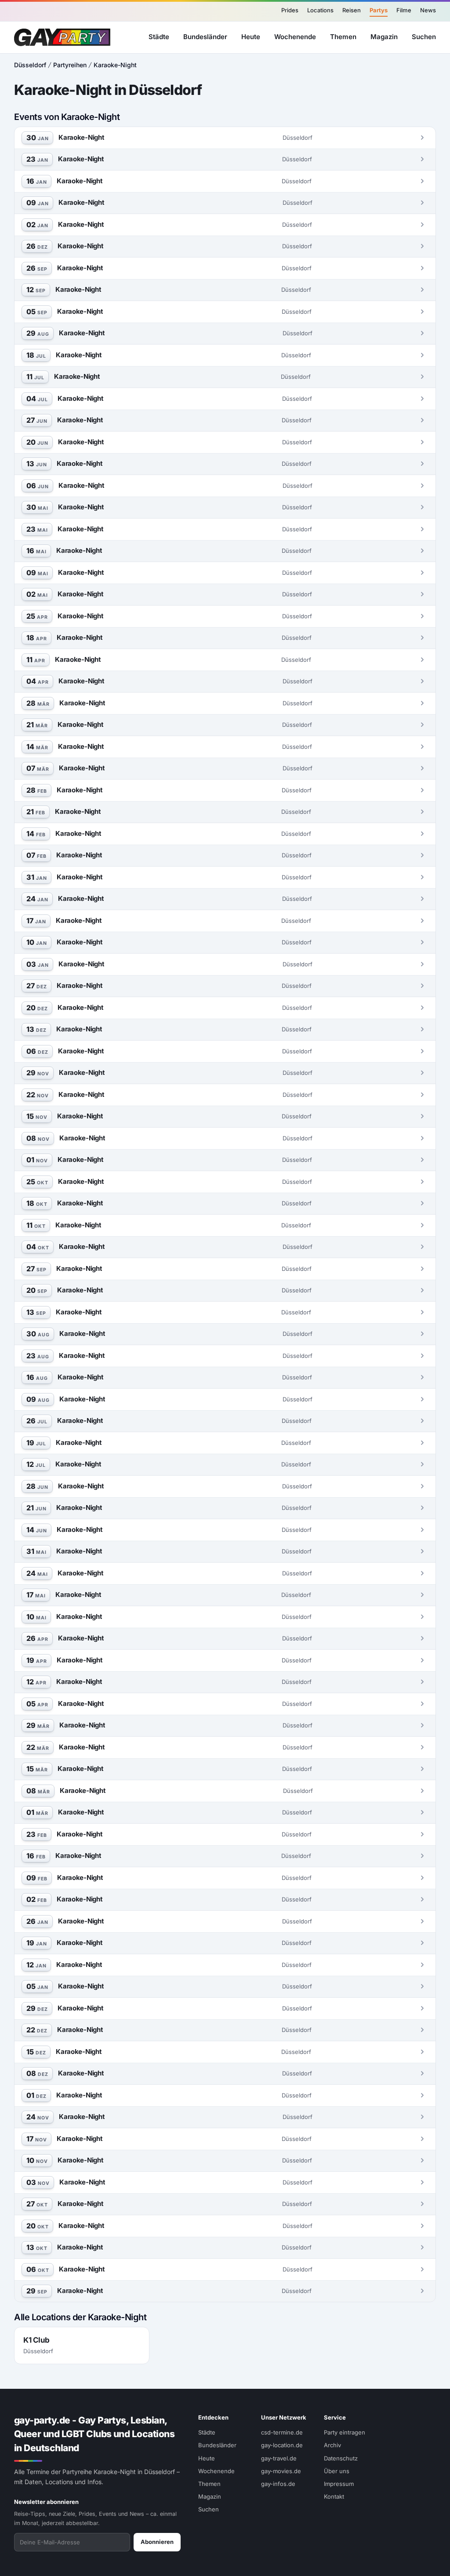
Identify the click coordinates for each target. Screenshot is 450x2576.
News (428, 10)
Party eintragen (345, 2432)
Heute (251, 37)
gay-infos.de (278, 2484)
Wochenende (295, 37)
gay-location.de (282, 2445)
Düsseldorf (30, 65)
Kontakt (334, 2496)
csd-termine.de (282, 2432)
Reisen (352, 10)
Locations (320, 10)
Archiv (332, 2445)
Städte (159, 37)
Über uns (337, 2471)
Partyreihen (70, 65)
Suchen (424, 37)
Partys (379, 10)
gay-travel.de (279, 2458)
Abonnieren (157, 2542)
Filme (404, 10)
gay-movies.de (281, 2471)
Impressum (339, 2484)
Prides (290, 10)
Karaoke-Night (115, 65)
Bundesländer (205, 37)
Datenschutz (341, 2458)
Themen (343, 37)
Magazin (384, 37)
